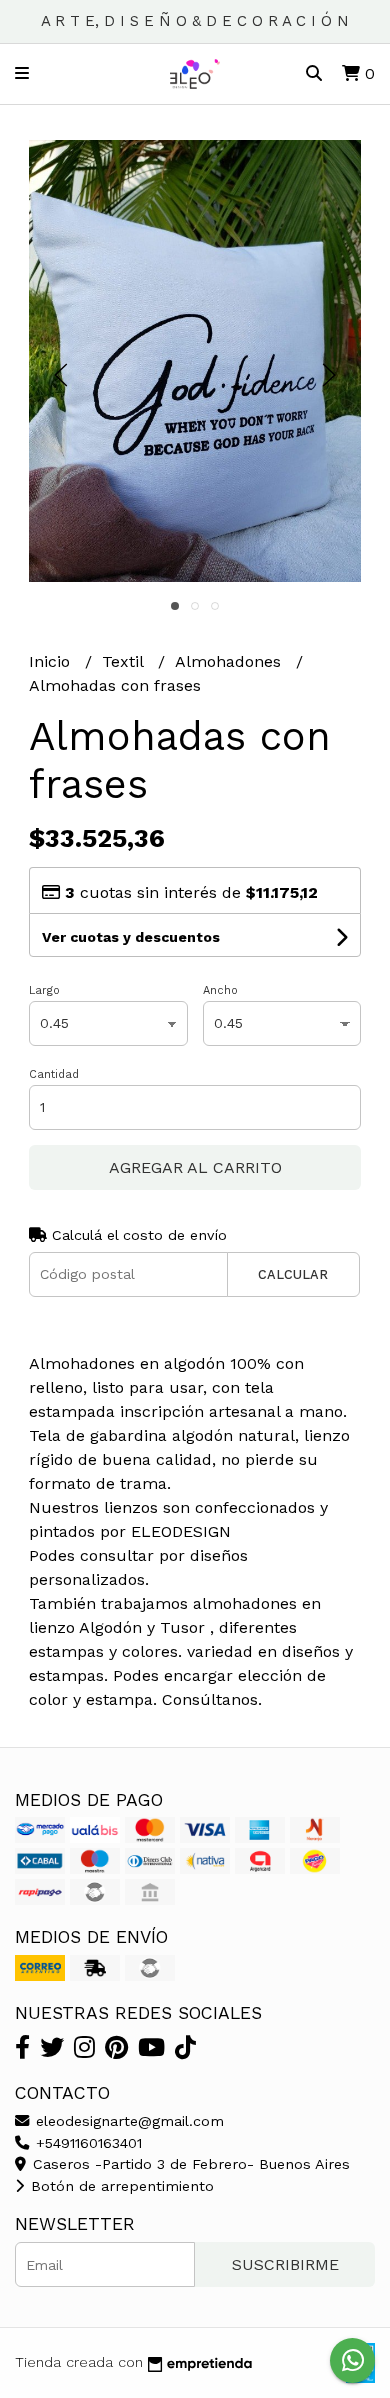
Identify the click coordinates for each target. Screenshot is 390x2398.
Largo (44, 990)
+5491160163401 (86, 2143)
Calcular (293, 1274)
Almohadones (230, 661)
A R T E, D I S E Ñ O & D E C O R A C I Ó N (195, 21)
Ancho (220, 990)
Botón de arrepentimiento (120, 2186)
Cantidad (54, 1074)
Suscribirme (285, 2264)
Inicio (52, 661)
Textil (125, 661)
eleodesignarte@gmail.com (127, 2121)
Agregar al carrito (195, 1167)
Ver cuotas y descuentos (131, 937)
